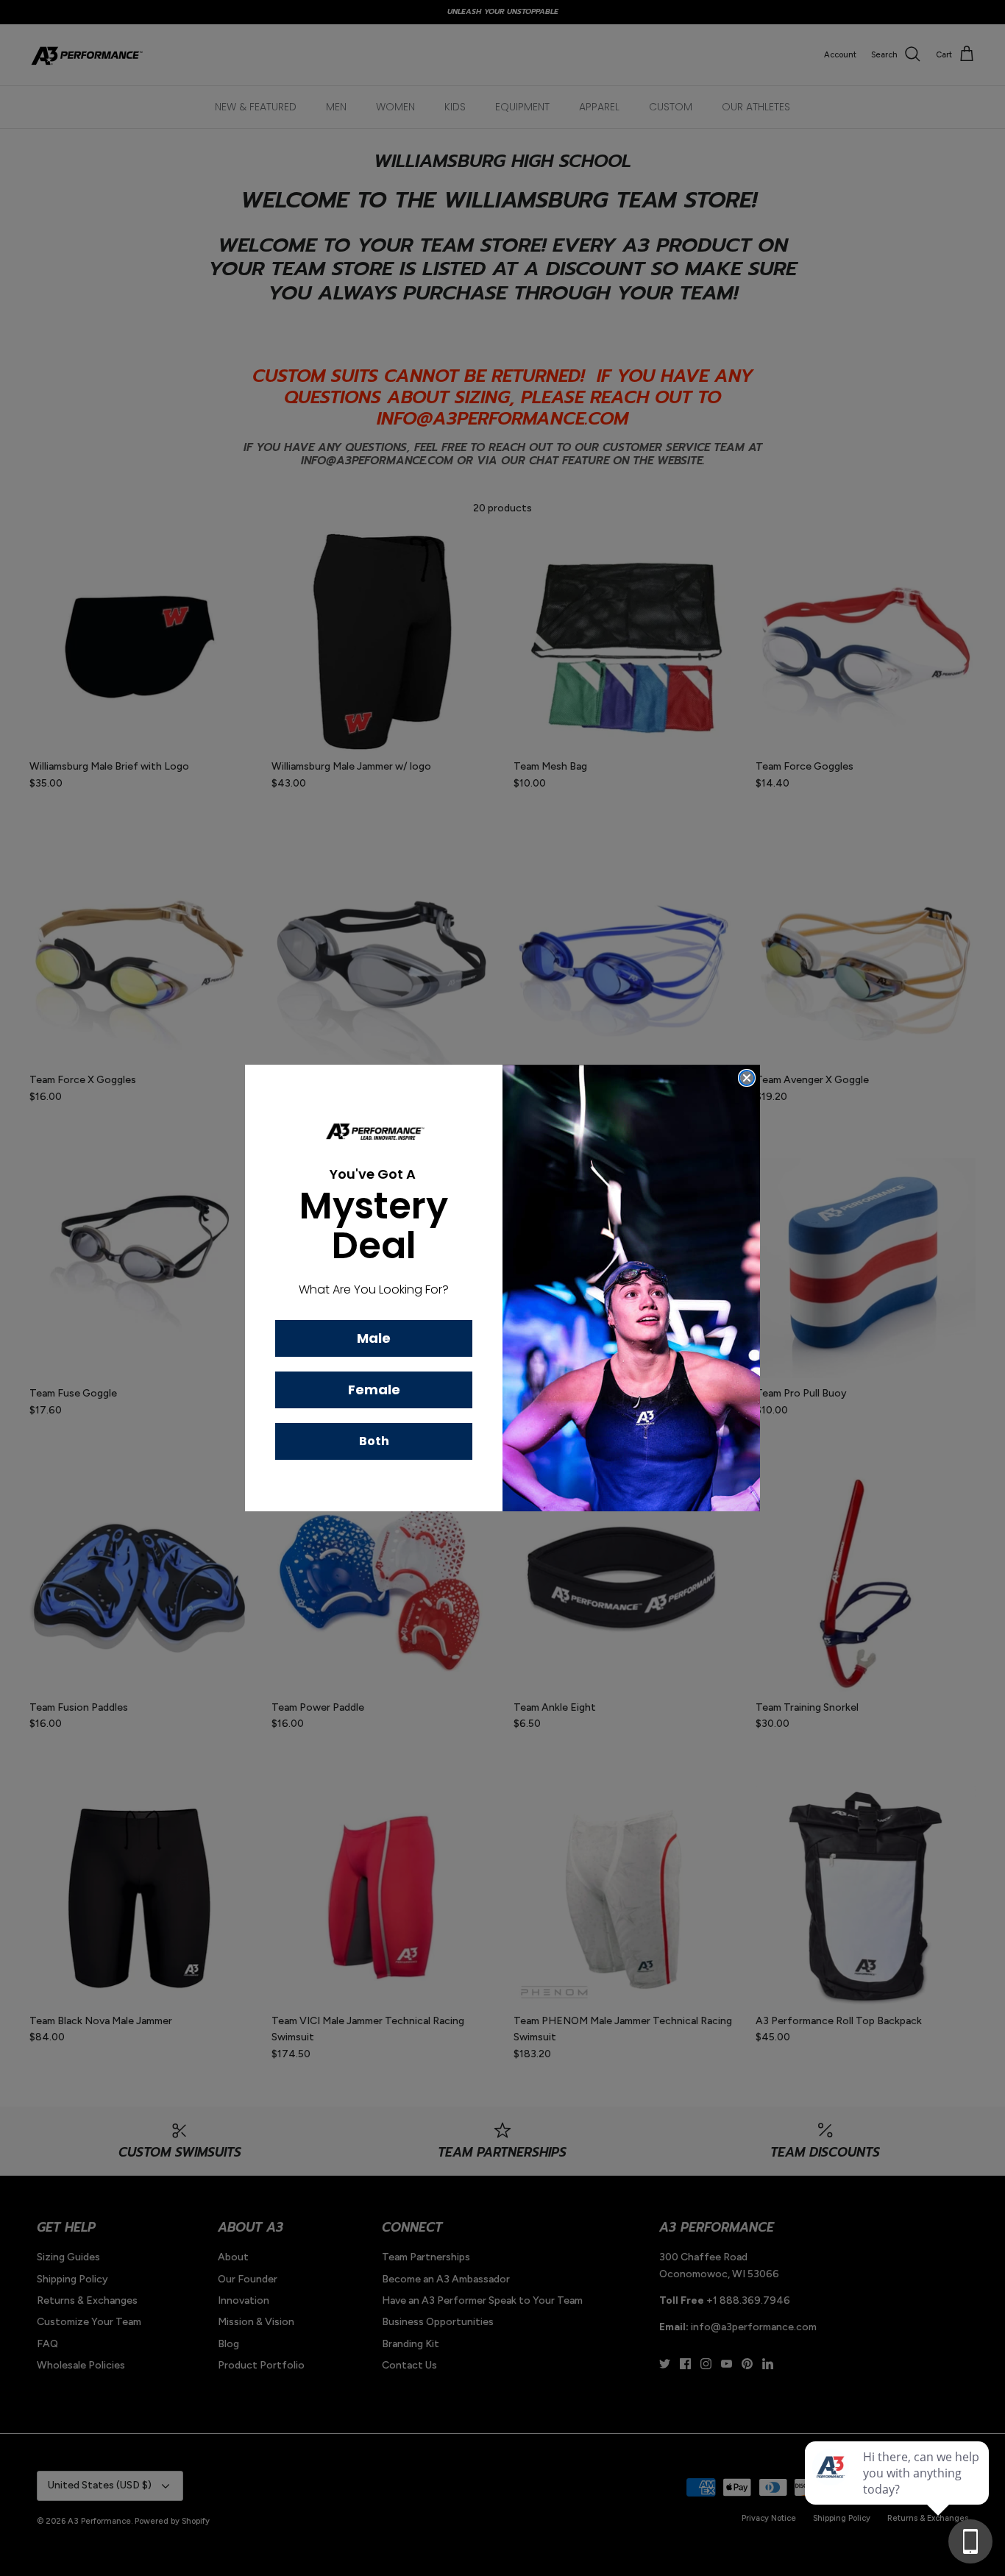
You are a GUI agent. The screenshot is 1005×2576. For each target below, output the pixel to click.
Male (374, 1338)
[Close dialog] (747, 1078)
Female (374, 1390)
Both (374, 1441)
